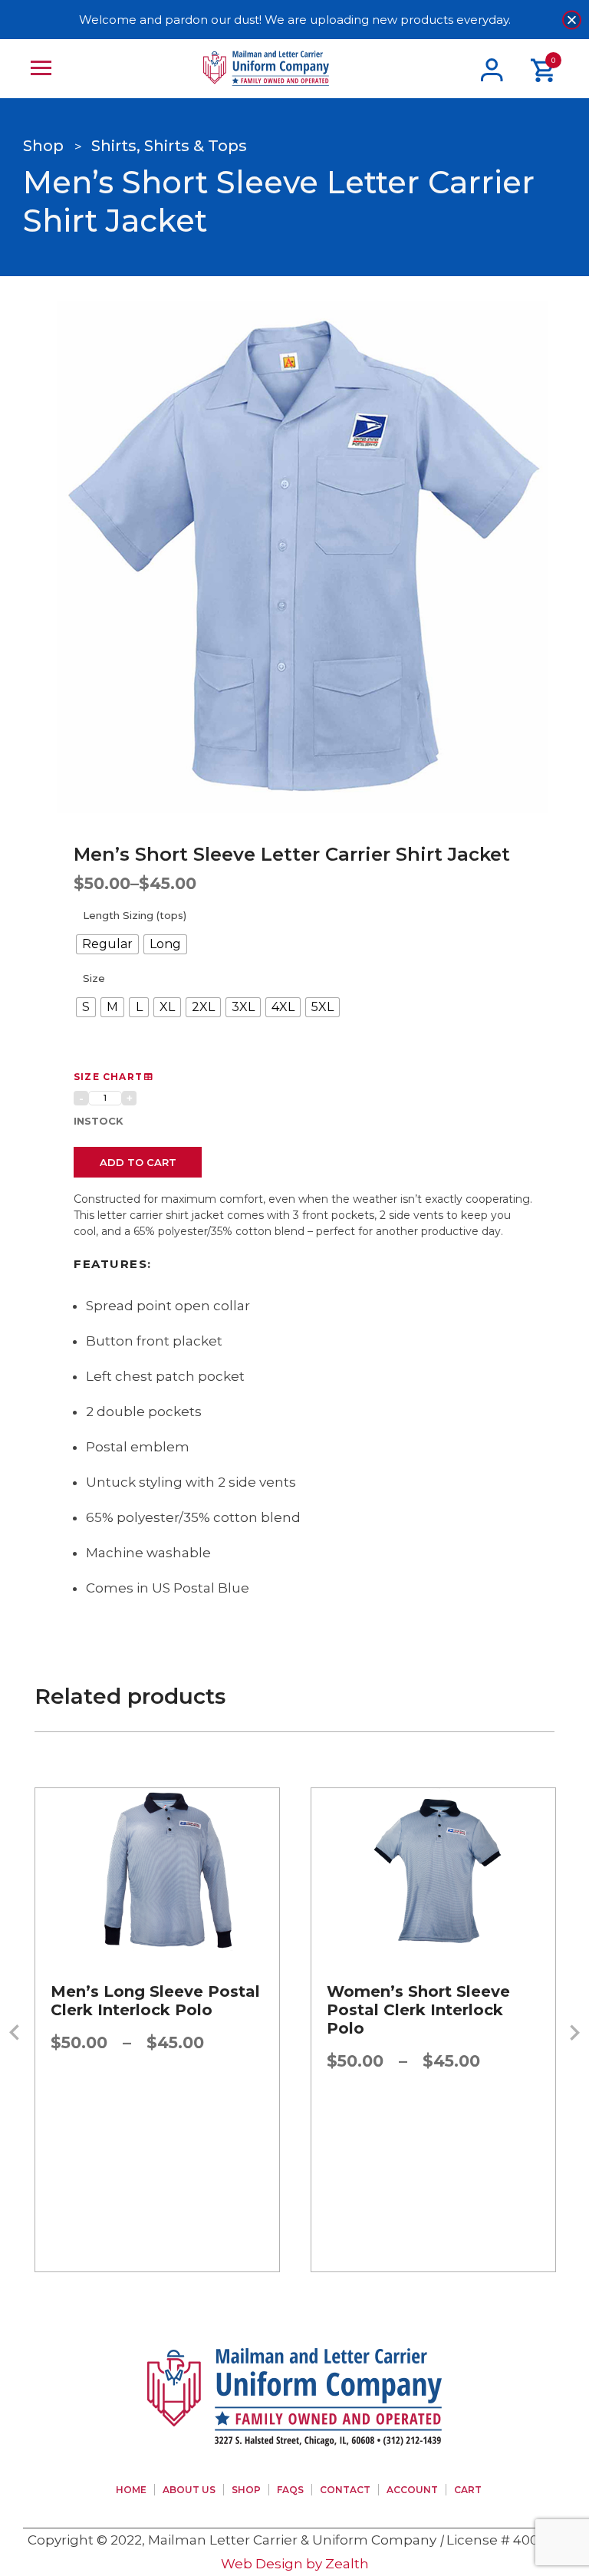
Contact (345, 2490)
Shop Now (158, 1972)
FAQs (290, 2490)
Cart (468, 2490)
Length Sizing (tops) (135, 915)
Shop (246, 2490)
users (492, 69)
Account (412, 2490)
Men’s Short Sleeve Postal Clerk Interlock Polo (433, 2001)
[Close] (572, 20)
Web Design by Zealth (295, 2564)
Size (94, 978)
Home (131, 2490)
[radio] (107, 944)
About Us (189, 2490)
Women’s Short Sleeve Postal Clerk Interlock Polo (142, 2010)
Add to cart (138, 1162)
